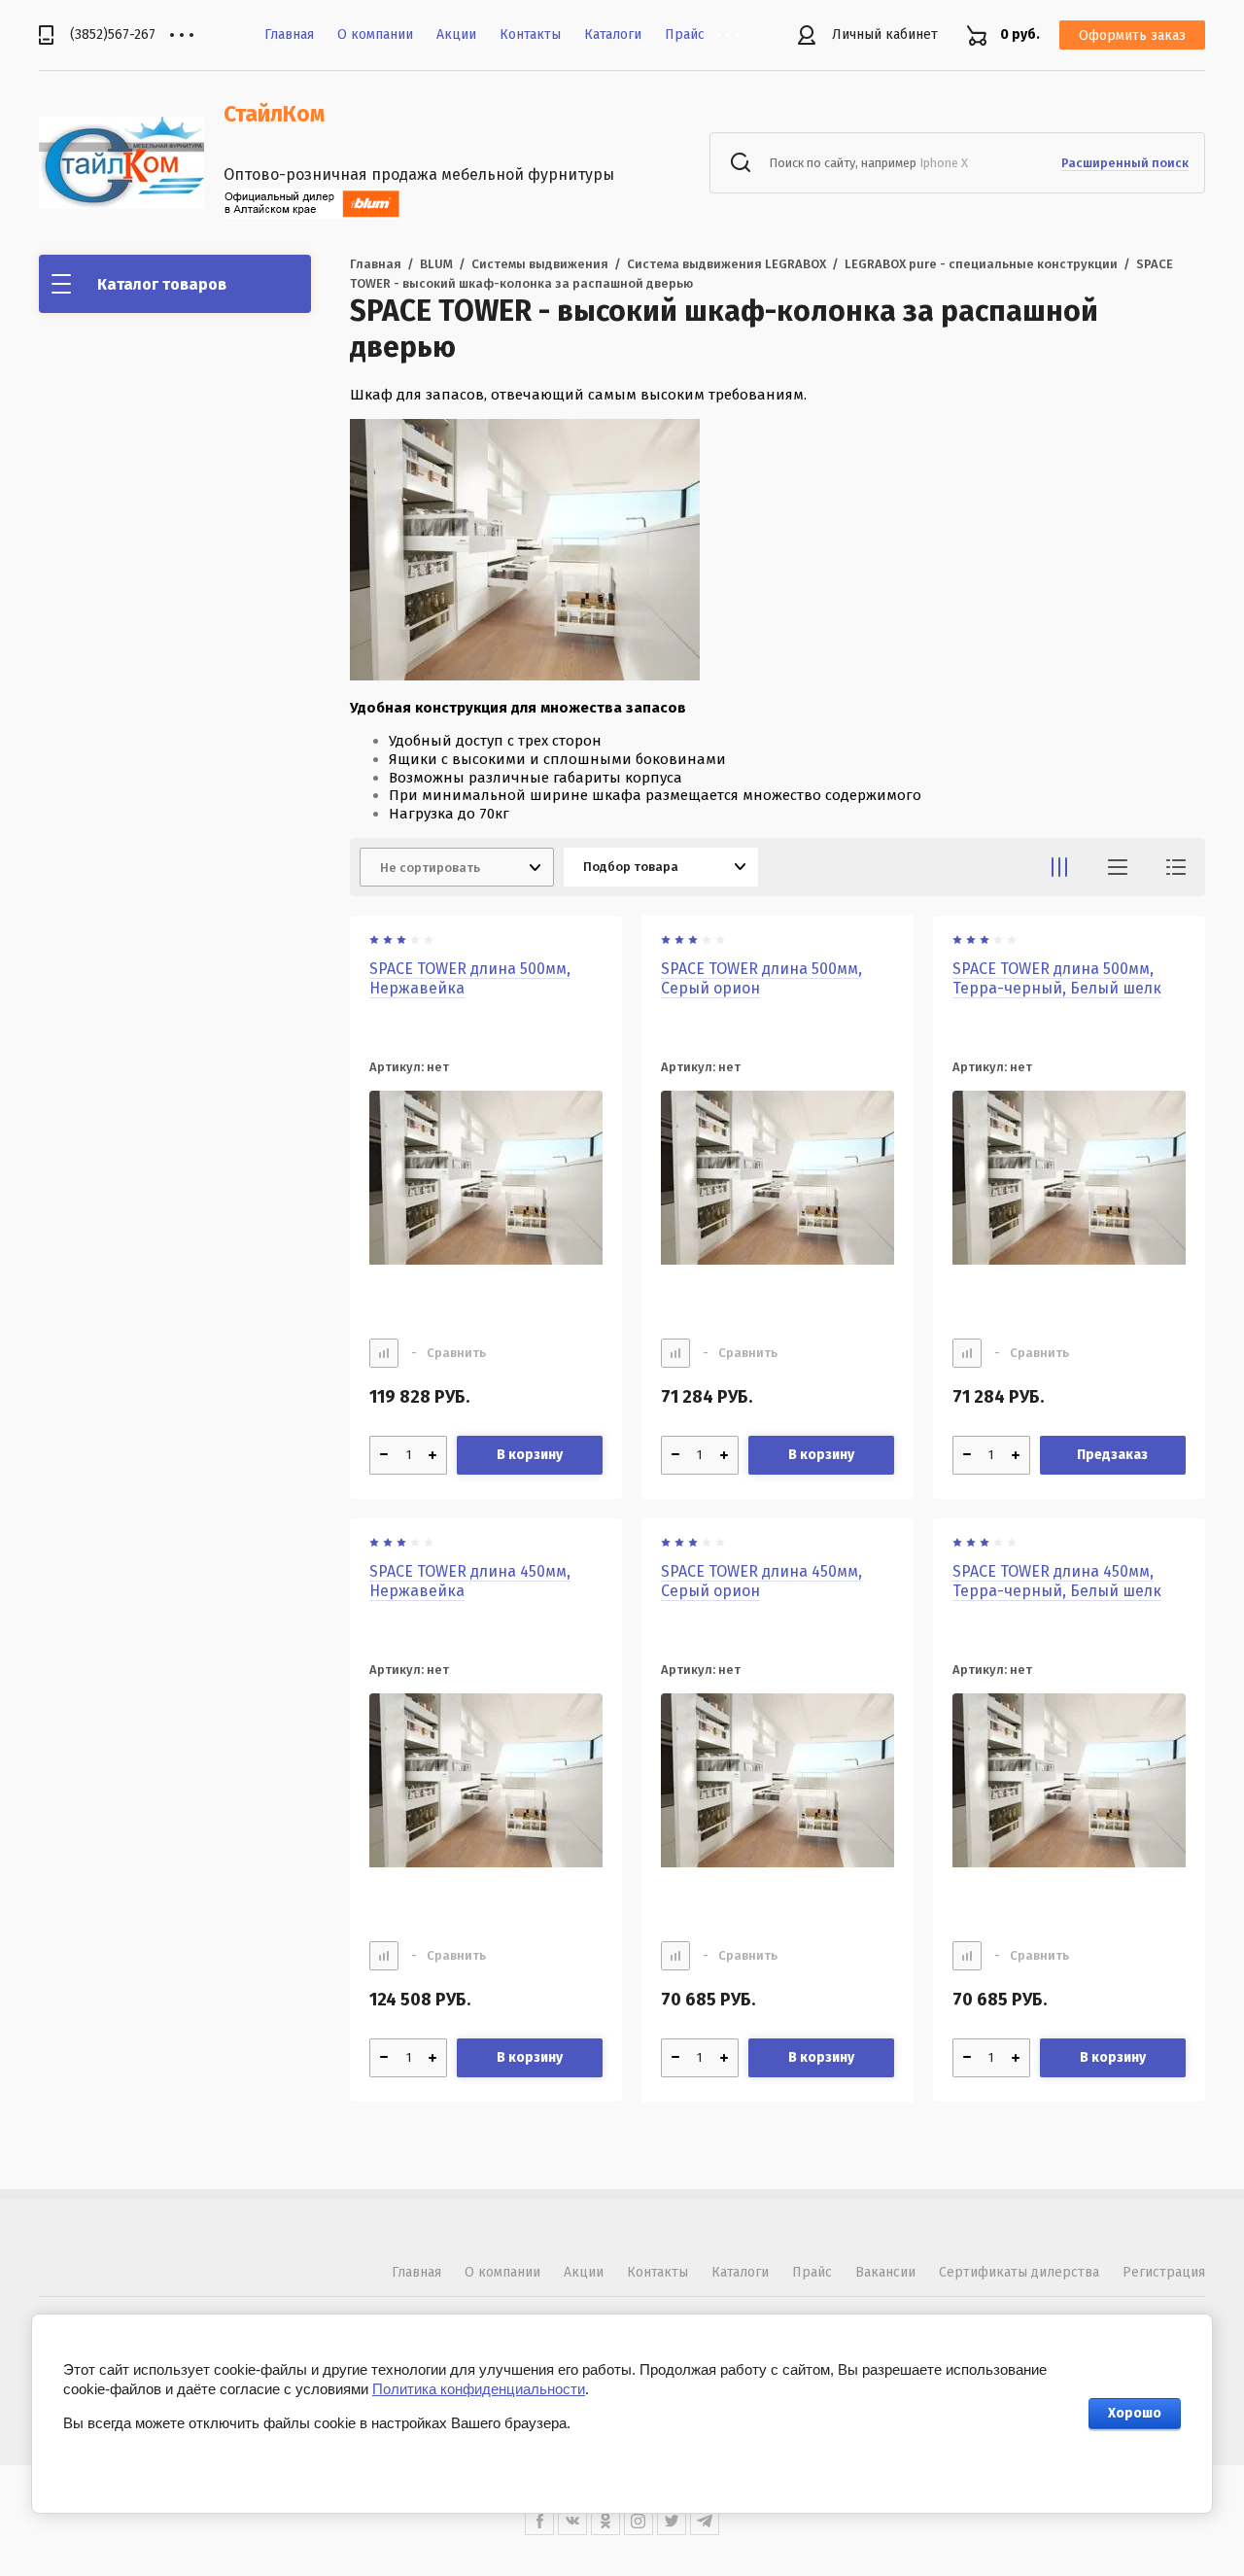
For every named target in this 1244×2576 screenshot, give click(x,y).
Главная (289, 35)
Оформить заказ (1132, 35)
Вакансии (885, 2272)
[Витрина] (1059, 867)
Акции (456, 35)
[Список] (1118, 867)
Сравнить (449, 1353)
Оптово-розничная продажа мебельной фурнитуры (419, 174)
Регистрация (1164, 2272)
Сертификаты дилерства (1019, 2272)
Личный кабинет (885, 35)
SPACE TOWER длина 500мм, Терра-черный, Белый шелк (1057, 978)
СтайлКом (274, 114)
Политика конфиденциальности (479, 2389)
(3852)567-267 (113, 35)
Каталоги (613, 35)
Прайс (685, 35)
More (743, 35)
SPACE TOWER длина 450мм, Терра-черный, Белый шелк (1057, 1581)
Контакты (530, 35)
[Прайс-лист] (1176, 867)
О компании (375, 35)
